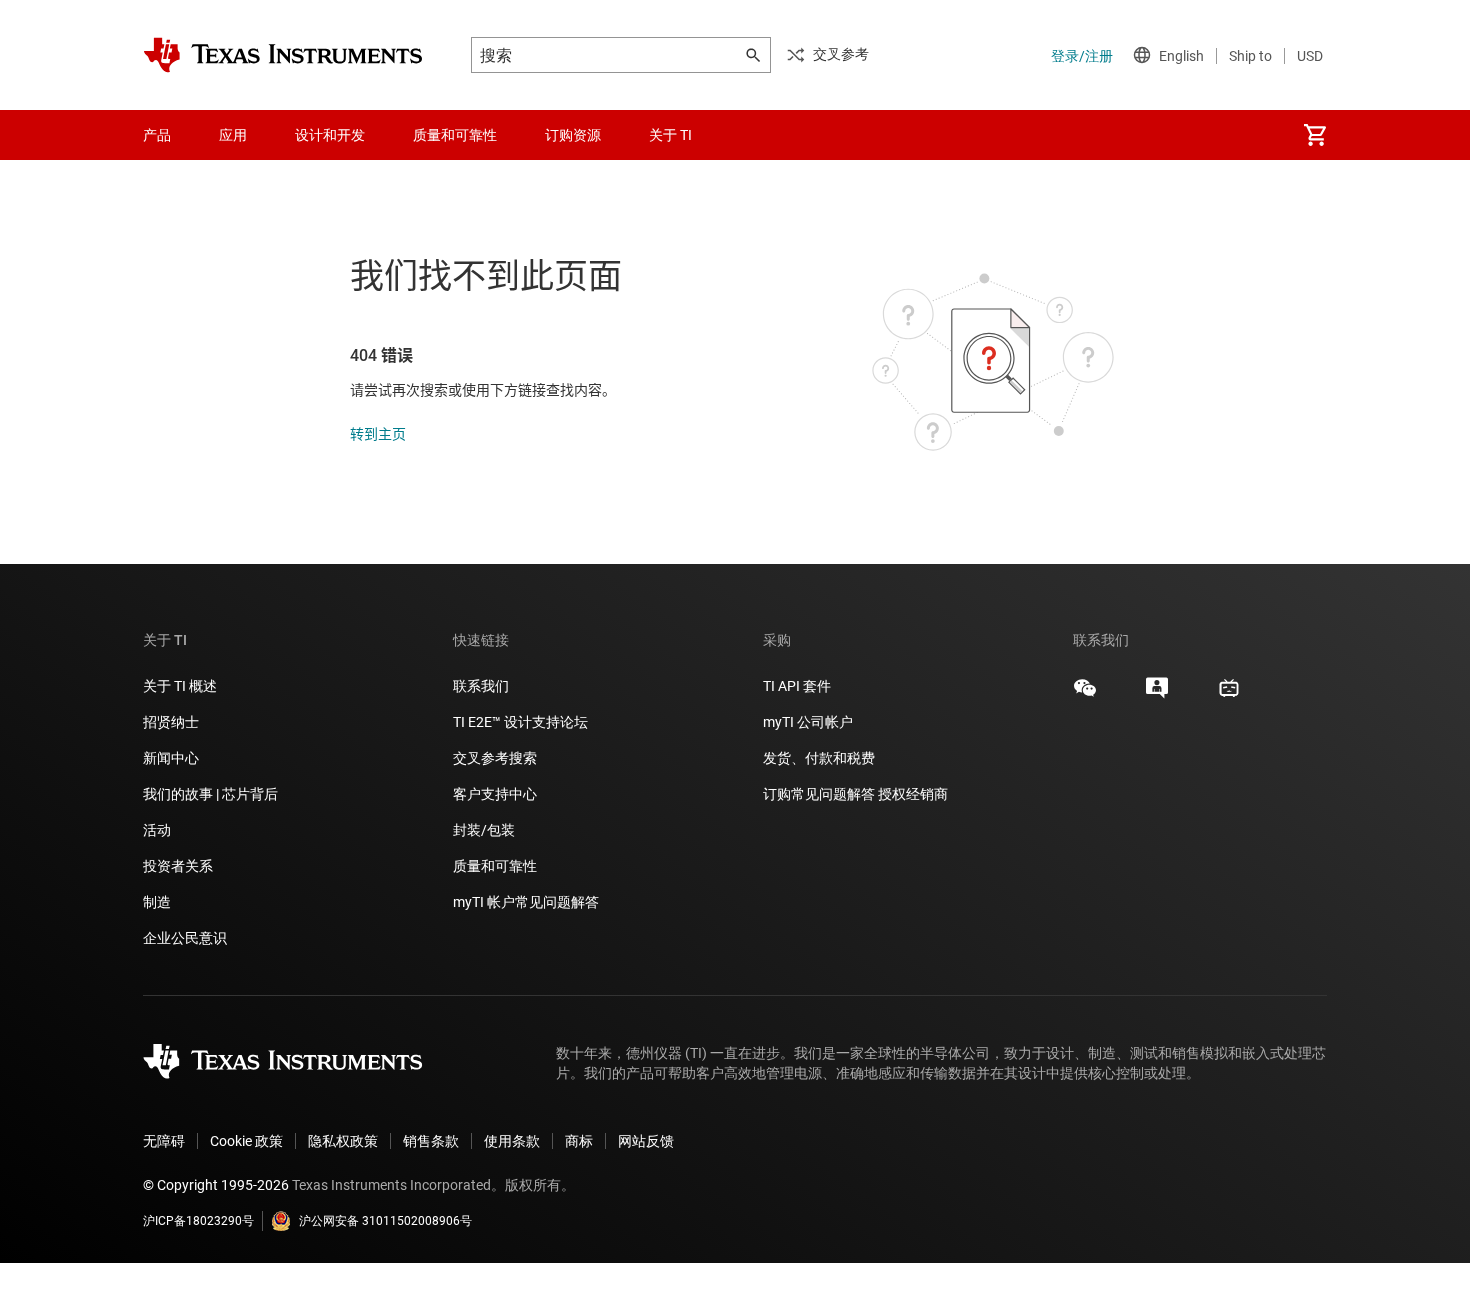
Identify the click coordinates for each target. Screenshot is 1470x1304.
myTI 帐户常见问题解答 (526, 902)
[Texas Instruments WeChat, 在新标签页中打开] (1085, 695)
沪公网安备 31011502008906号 (385, 1221)
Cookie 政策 (246, 1141)
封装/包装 (484, 830)
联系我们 (481, 686)
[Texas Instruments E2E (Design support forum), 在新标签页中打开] (1157, 695)
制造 (157, 902)
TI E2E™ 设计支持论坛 (520, 722)
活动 (157, 830)
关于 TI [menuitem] (670, 135)
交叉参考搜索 (495, 758)
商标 (579, 1141)
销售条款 (431, 1141)
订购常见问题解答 (819, 794)
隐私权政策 (343, 1141)
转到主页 (378, 434)
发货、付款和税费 (819, 758)
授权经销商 (913, 794)
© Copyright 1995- (216, 1185)
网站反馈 (646, 1141)
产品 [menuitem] (157, 135)
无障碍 (164, 1141)
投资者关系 (178, 866)
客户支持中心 (495, 794)
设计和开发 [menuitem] (330, 135)
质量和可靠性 (496, 866)
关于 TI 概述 (180, 686)
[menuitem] (1315, 135)
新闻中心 (171, 758)
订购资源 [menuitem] (573, 135)
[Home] (283, 55)
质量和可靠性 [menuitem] (455, 135)
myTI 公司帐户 (808, 722)
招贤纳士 (171, 722)
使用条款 (512, 1141)
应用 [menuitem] (233, 135)
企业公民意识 (185, 938)
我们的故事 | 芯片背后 (210, 794)
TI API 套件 (797, 686)
